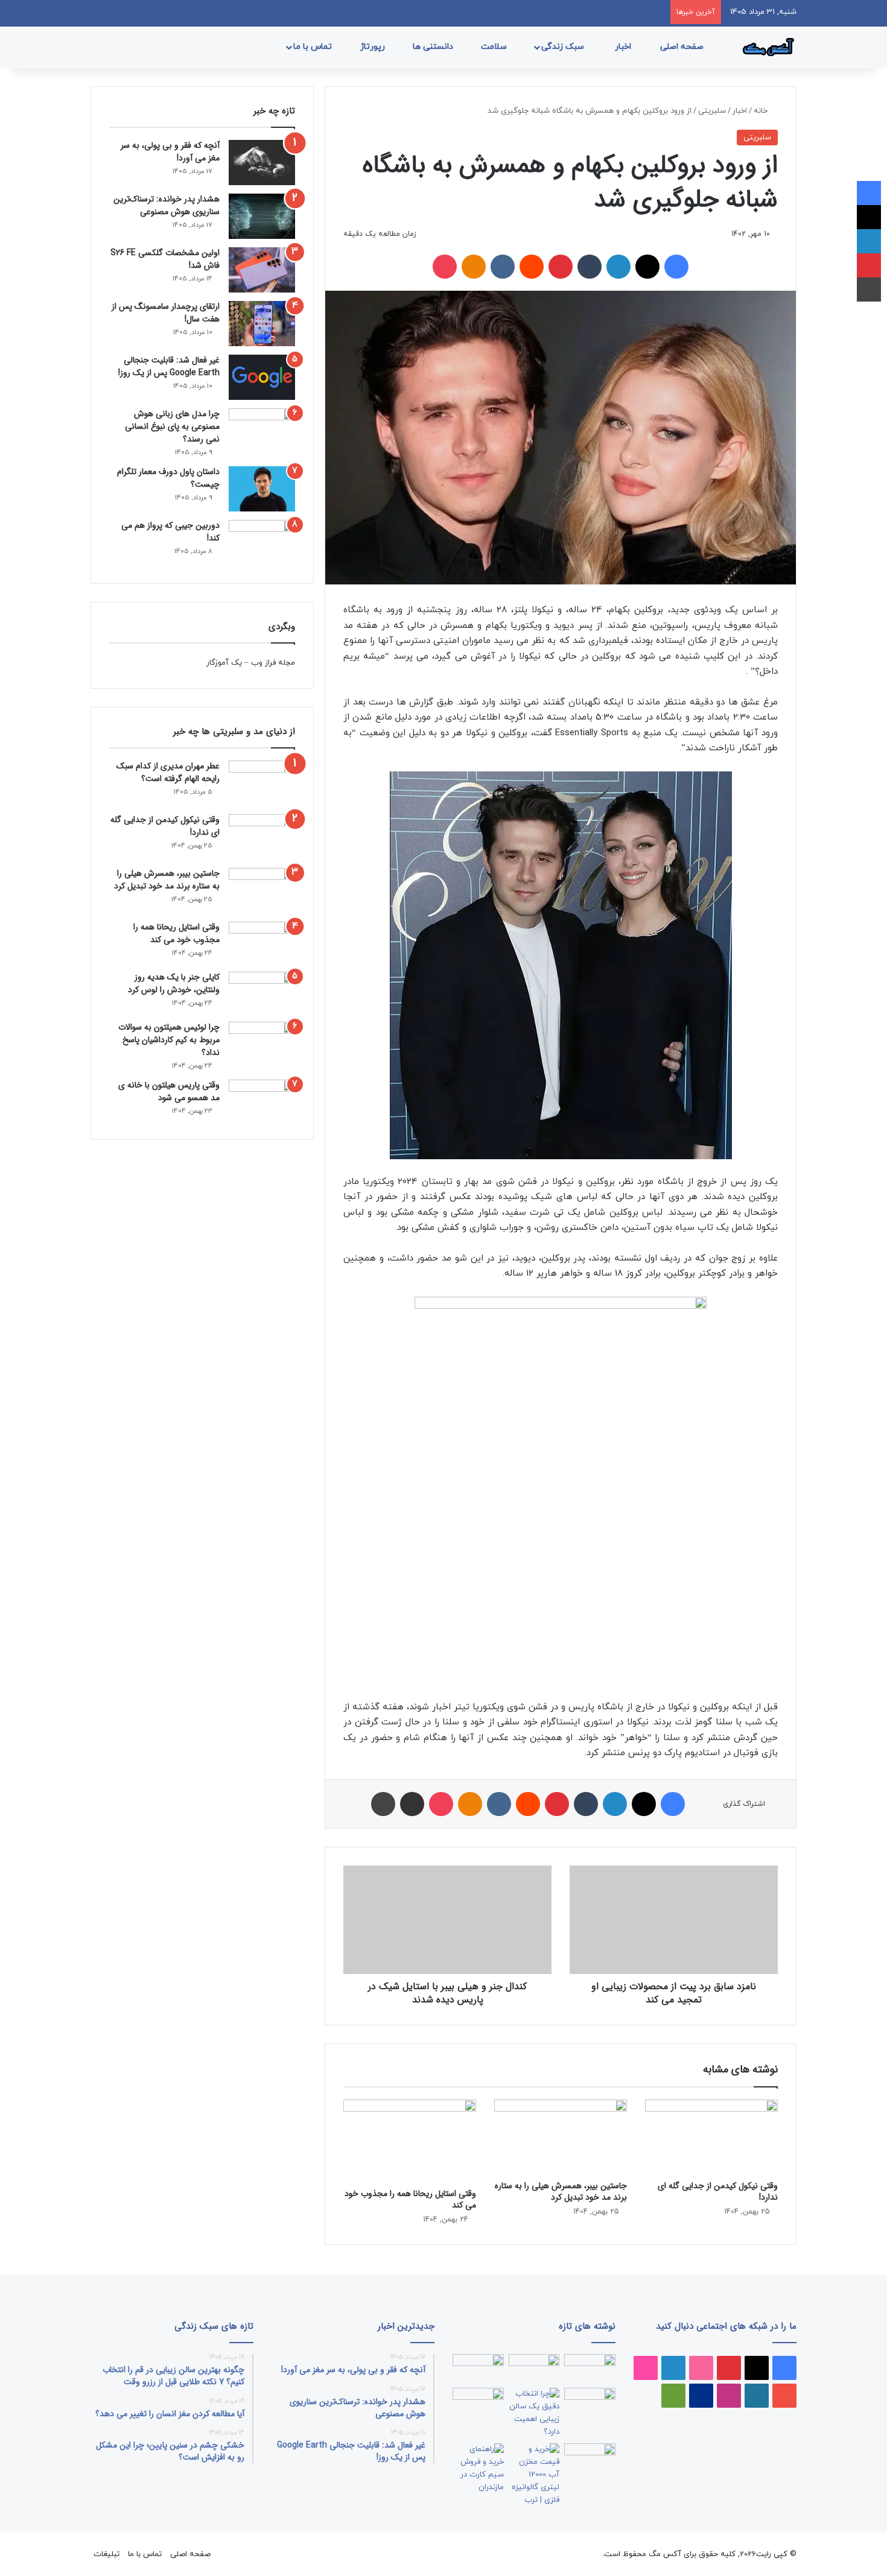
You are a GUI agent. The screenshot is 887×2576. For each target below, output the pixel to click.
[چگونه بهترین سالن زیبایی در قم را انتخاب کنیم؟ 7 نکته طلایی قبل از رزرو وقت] (534, 2413)
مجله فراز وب (273, 663)
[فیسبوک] (676, 267)
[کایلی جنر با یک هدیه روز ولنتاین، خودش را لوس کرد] (262, 992)
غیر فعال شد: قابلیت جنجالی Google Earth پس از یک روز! (169, 366)
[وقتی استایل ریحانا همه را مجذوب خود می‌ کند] (410, 2141)
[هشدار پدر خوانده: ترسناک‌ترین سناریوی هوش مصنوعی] (262, 216)
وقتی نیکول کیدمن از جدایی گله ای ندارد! (718, 2191)
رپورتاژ (374, 47)
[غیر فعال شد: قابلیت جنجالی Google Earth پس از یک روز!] (262, 377)
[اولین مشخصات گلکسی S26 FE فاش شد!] (262, 270)
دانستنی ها (434, 47)
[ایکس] (647, 267)
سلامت (495, 47)
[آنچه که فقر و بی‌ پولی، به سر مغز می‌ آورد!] (262, 163)
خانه (762, 111)
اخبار (624, 47)
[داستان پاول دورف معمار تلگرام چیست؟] (262, 489)
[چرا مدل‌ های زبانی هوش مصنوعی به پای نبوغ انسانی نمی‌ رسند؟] (262, 431)
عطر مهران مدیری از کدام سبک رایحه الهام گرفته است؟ (168, 772)
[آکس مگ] (766, 47)
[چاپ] (383, 1804)
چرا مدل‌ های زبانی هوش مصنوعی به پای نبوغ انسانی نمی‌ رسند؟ (172, 426)
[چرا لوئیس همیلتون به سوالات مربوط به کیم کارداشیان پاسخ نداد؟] (262, 1043)
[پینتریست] (561, 267)
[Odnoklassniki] (474, 267)
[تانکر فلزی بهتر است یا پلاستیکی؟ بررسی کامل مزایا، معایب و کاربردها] (534, 2475)
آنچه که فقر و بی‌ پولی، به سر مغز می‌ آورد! (170, 152)
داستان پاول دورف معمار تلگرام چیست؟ (168, 478)
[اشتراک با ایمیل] (412, 1804)
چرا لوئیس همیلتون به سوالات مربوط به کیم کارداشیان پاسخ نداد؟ (169, 1040)
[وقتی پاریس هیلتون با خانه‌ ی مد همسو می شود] (262, 1100)
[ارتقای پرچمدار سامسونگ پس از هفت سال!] (262, 324)
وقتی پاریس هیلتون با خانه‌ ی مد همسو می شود (169, 1091)
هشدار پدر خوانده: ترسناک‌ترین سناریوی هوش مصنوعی (167, 205)
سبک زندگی (564, 47)
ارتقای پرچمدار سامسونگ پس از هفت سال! (166, 313)
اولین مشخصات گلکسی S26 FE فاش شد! (165, 259)
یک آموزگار (224, 663)
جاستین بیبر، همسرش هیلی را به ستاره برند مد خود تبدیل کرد (561, 2191)
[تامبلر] (590, 267)
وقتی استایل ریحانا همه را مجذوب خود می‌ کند (410, 2199)
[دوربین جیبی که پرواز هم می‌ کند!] (262, 543)
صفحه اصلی (683, 47)
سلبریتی (712, 111)
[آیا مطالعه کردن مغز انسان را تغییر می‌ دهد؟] (590, 2458)
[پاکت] (445, 267)
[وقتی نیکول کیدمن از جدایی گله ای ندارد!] (711, 2137)
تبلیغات (107, 2554)
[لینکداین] (618, 267)
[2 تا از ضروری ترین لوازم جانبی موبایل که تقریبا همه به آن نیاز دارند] (590, 2369)
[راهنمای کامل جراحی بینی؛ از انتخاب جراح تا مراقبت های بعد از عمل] (590, 2402)
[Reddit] (532, 267)
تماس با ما (314, 47)
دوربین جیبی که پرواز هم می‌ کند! (170, 532)
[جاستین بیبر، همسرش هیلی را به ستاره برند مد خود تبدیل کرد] (561, 2137)
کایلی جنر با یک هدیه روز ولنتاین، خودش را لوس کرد (174, 983)
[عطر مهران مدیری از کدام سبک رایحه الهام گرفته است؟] (262, 783)
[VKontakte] (503, 267)
